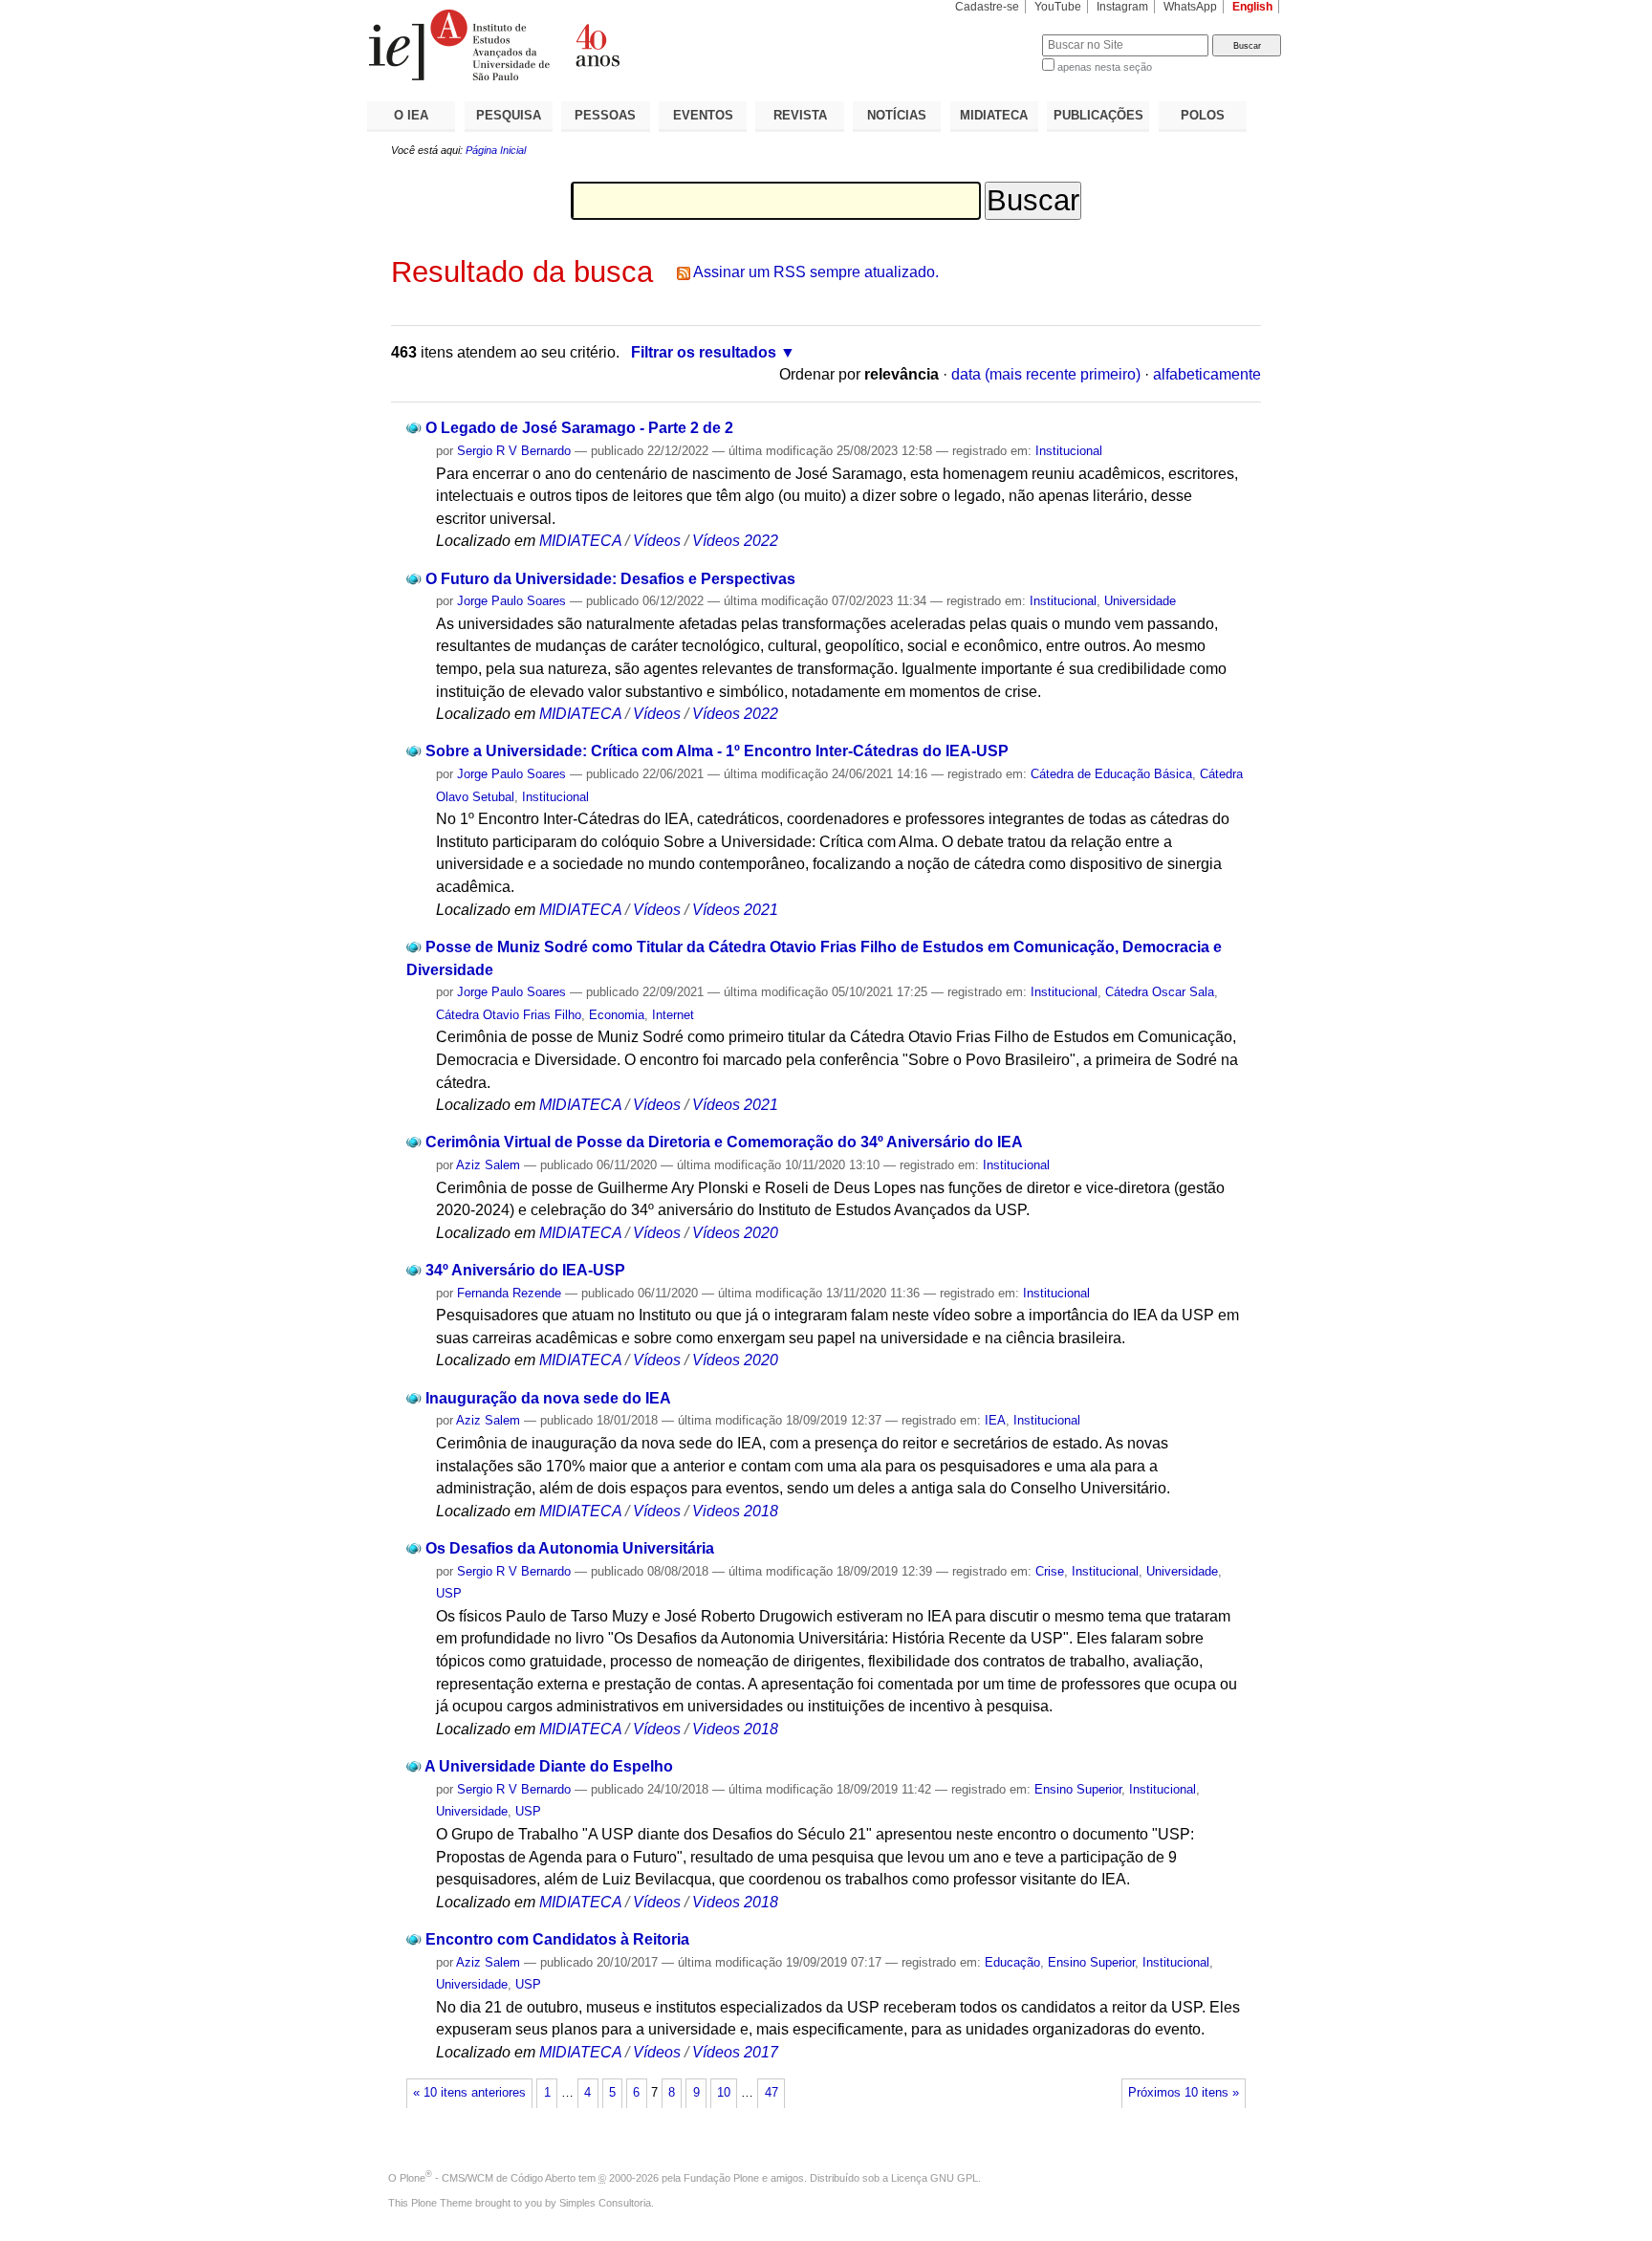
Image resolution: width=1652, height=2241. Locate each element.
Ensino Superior (1078, 1789)
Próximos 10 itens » (1184, 2093)
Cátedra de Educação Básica (1111, 774)
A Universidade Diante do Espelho (549, 1766)
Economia (617, 1015)
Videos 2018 (735, 1511)
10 (724, 2093)
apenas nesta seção (1105, 67)
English (1252, 7)
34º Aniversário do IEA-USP (525, 1270)
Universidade (1140, 601)
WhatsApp (1190, 7)
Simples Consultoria (605, 2203)
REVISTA (800, 115)
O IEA (411, 115)
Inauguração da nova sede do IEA (548, 1398)
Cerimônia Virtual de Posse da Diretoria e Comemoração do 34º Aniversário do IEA (724, 1142)
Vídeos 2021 (735, 910)
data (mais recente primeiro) (1046, 374)
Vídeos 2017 (735, 2052)
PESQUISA (509, 115)
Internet (673, 1015)
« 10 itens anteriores (469, 2093)
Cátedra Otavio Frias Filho (509, 1015)
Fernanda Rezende (509, 1293)
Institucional (1069, 451)
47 (772, 2093)
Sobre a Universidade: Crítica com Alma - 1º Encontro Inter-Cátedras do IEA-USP (717, 751)
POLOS (1203, 115)
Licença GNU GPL (935, 2178)
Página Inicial (496, 150)
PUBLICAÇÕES (1098, 115)
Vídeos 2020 (735, 1233)
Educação (1012, 1962)
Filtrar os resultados (704, 352)
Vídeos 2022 (735, 541)
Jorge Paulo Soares (511, 601)
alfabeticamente (1207, 374)
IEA (995, 1420)
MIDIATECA (994, 115)
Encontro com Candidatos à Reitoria (557, 1939)
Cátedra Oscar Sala (1160, 992)
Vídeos (657, 541)
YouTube (1058, 7)
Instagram (1122, 7)
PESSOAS (605, 115)
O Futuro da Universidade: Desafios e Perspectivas (610, 579)
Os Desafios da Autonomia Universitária (570, 1548)
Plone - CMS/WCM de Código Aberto (488, 2178)
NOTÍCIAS (897, 115)
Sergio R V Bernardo (514, 451)
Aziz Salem (488, 1165)
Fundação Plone (721, 2178)
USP (449, 1593)
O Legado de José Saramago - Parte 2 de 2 (579, 428)
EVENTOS (703, 115)
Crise (1050, 1571)
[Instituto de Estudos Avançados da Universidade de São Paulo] (597, 45)
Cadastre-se (987, 7)
